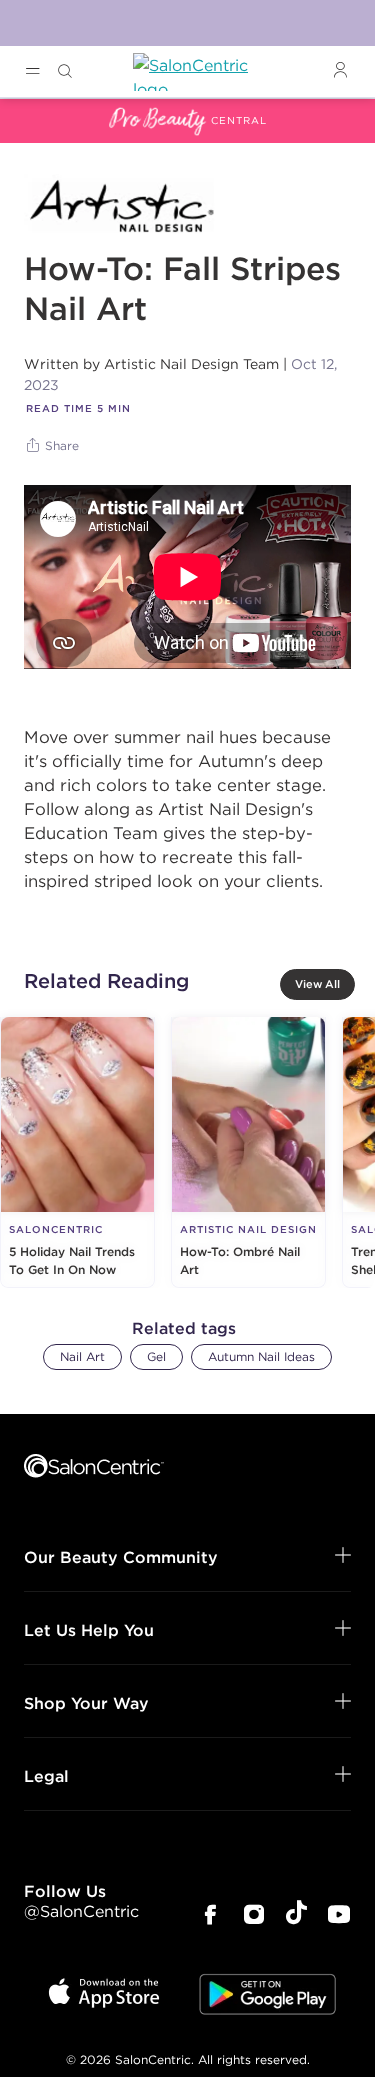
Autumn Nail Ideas (261, 1356)
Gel (156, 1356)
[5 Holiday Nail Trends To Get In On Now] (77, 1152)
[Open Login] (340, 70)
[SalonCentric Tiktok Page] (296, 1915)
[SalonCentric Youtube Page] (339, 1916)
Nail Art (82, 1356)
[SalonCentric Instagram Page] (254, 1916)
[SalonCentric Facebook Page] (210, 1916)
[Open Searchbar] (65, 71)
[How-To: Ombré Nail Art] (248, 1152)
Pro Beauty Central (74, 111)
